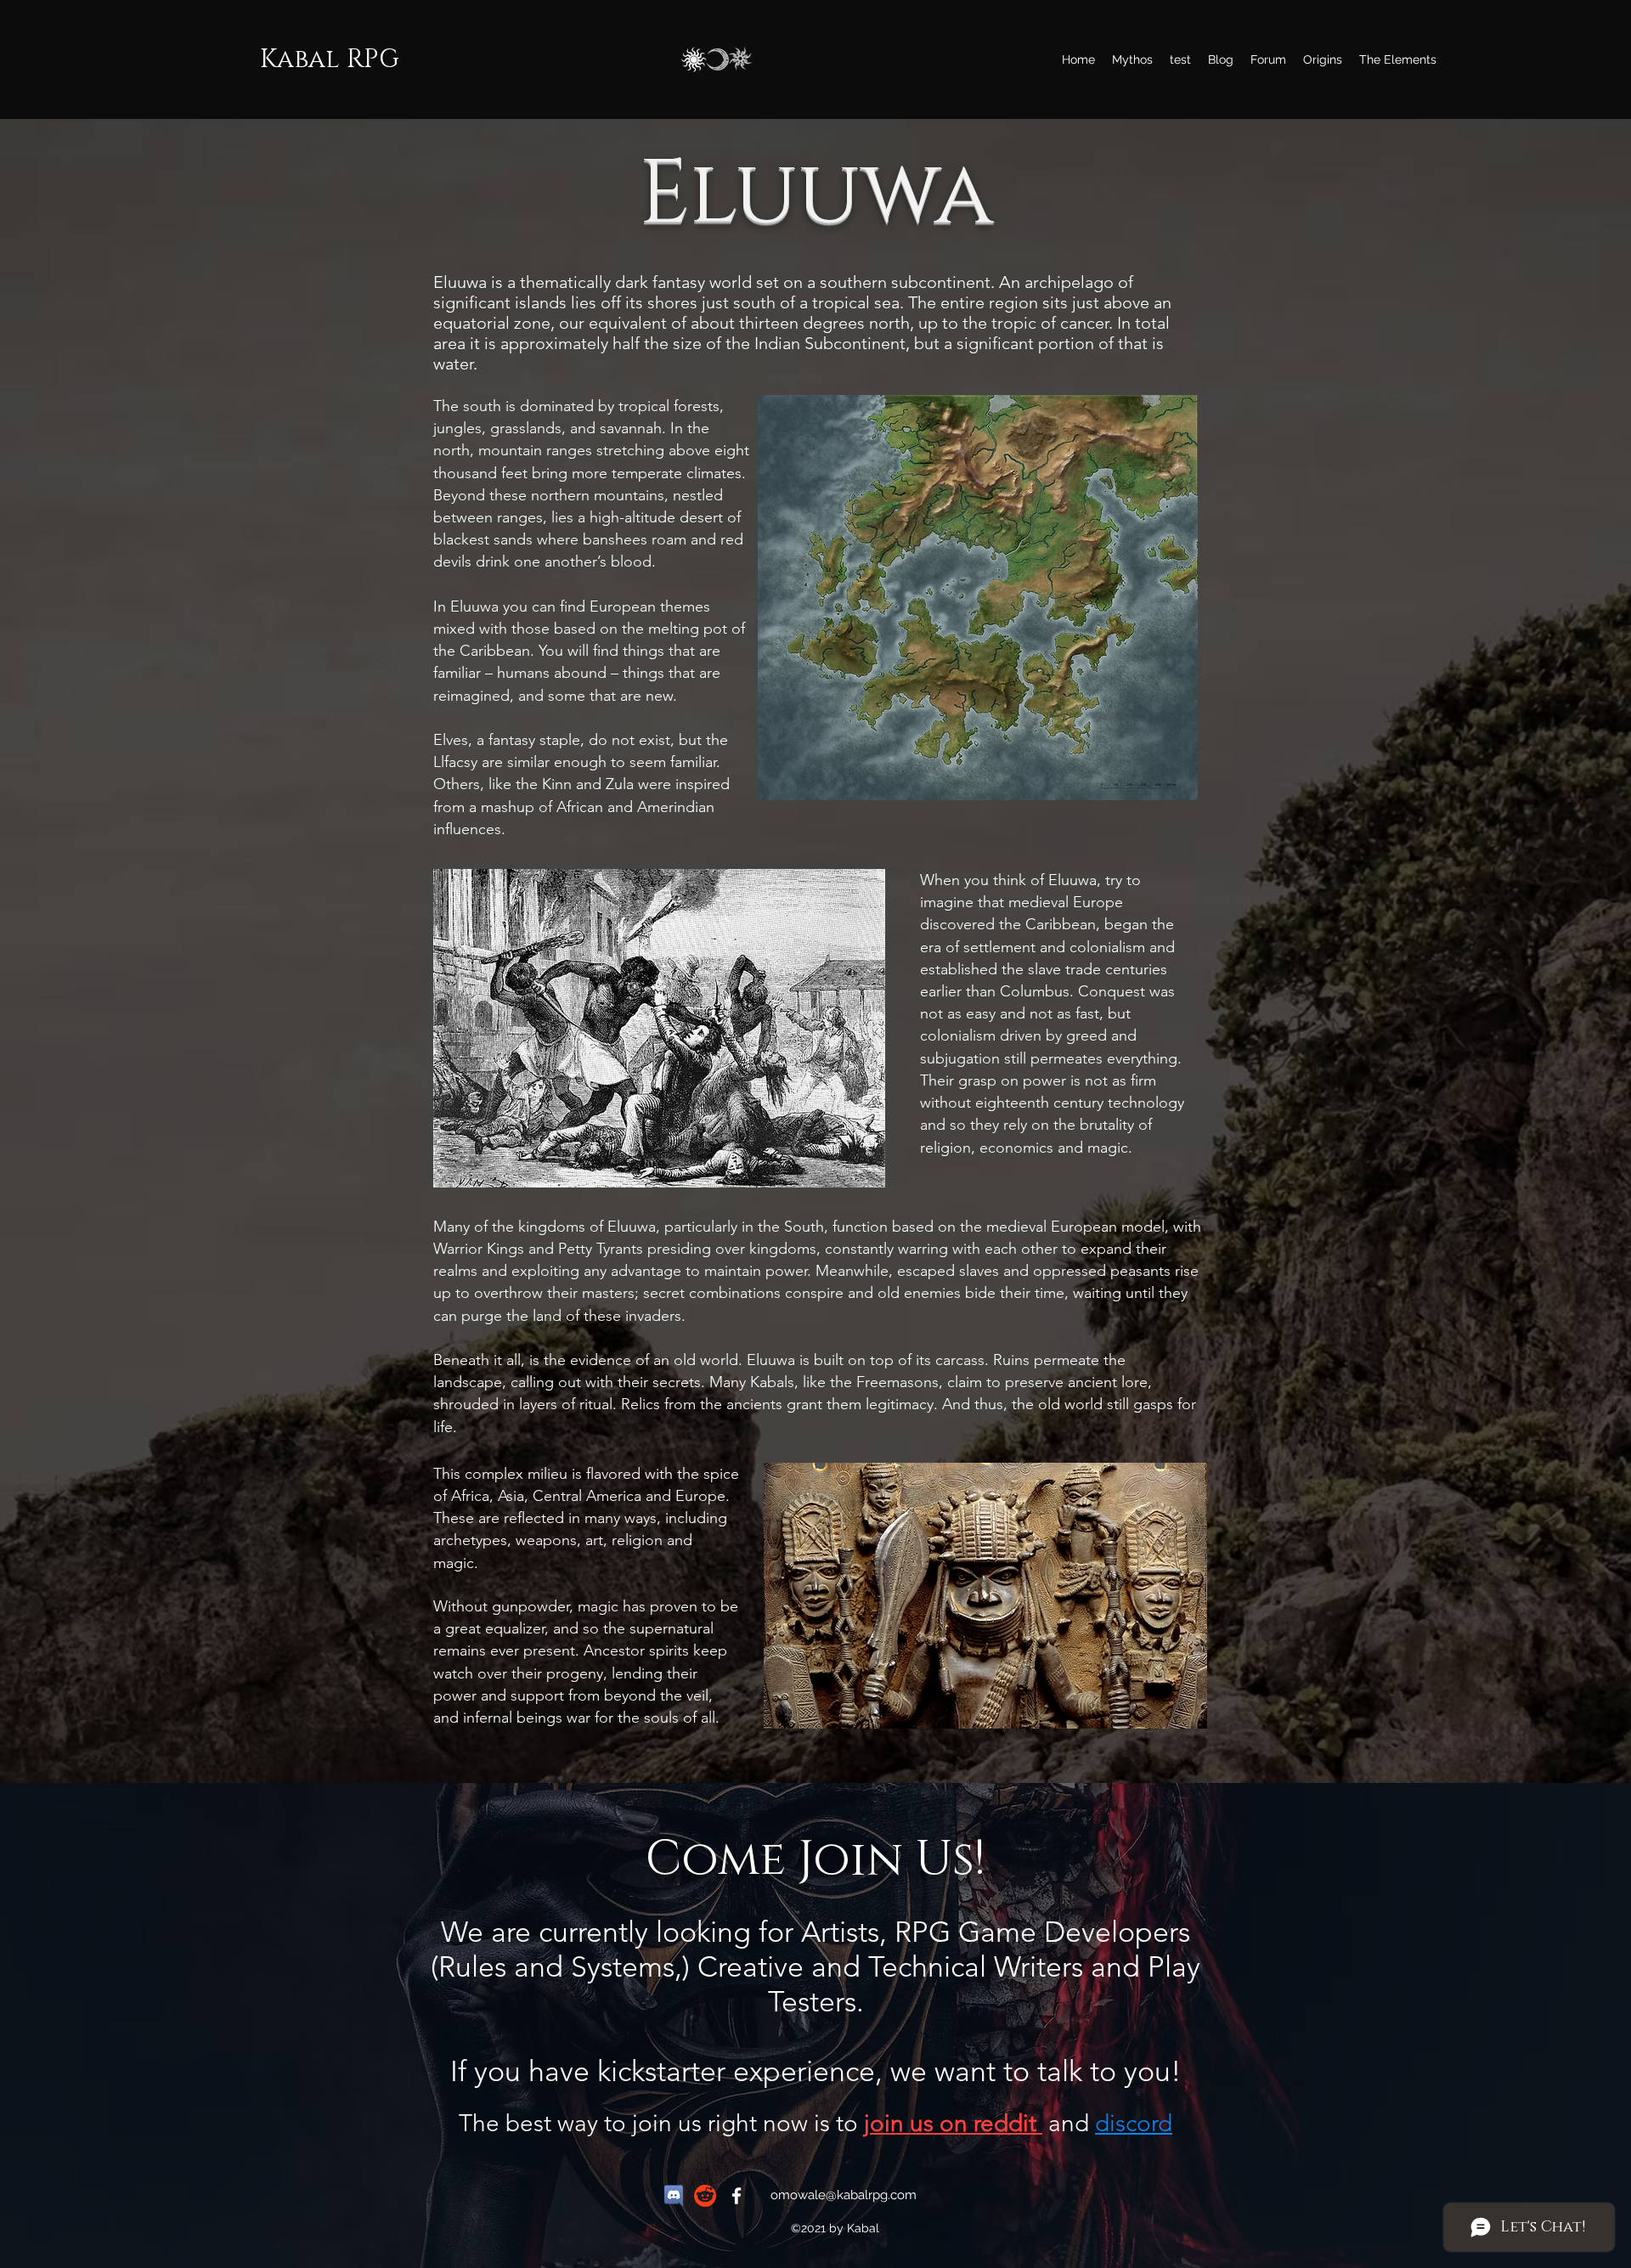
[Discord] (674, 2196)
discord (1134, 2123)
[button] (1398, 59)
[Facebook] (736, 2196)
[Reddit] (705, 2196)
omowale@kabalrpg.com (844, 2195)
